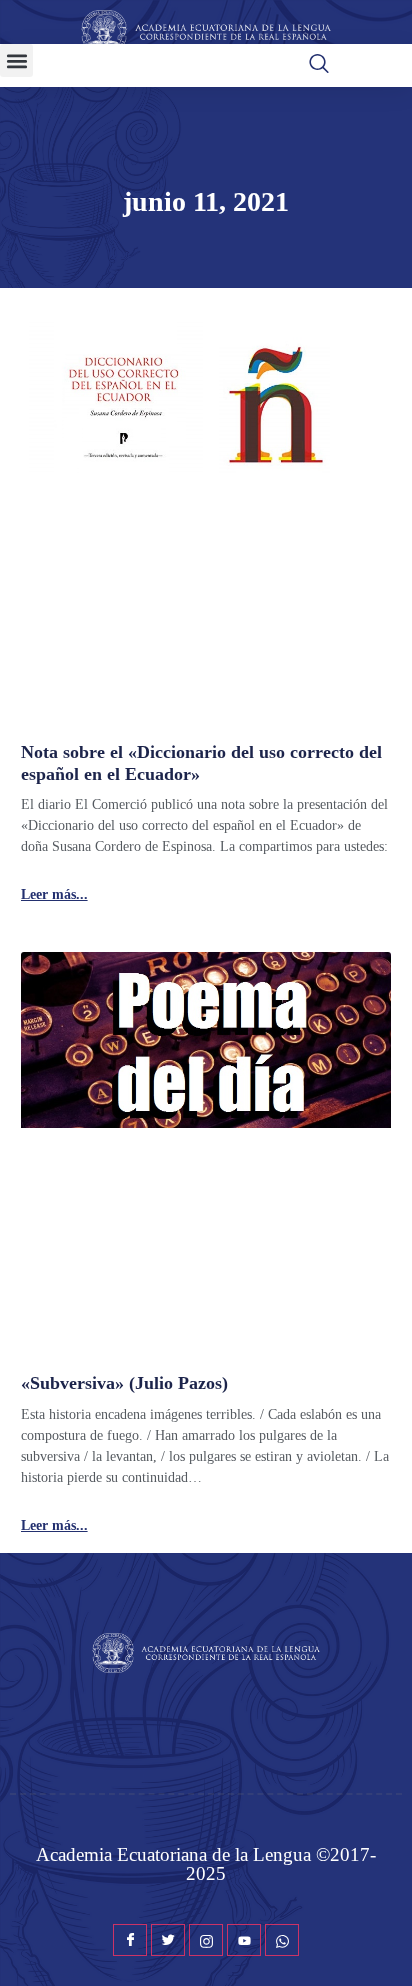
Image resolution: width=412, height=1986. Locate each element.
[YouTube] (244, 1940)
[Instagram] (206, 1940)
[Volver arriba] (387, 1941)
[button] (16, 60)
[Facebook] (130, 1940)
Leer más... (54, 895)
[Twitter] (168, 1940)
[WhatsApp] (282, 1940)
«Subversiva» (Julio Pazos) (124, 1383)
